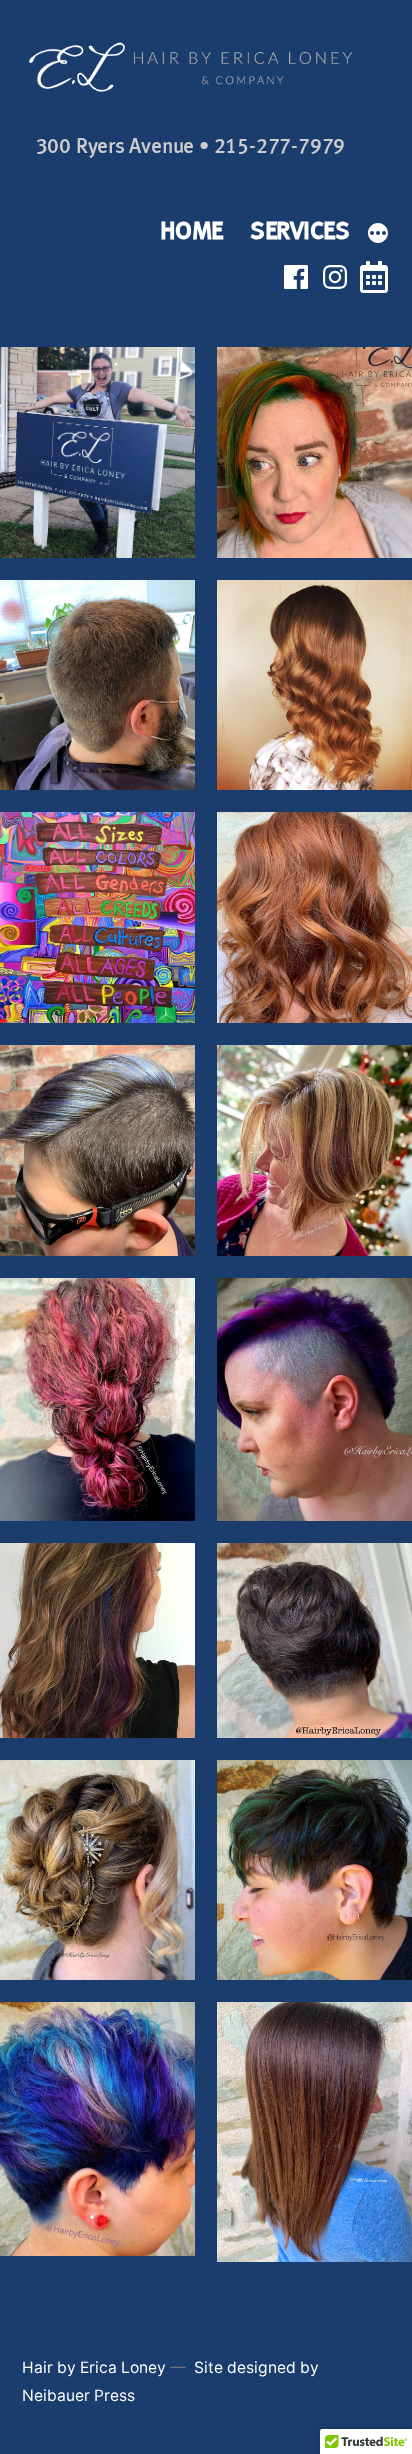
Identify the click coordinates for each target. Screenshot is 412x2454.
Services (299, 230)
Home (191, 230)
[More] (378, 234)
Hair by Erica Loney (94, 2367)
